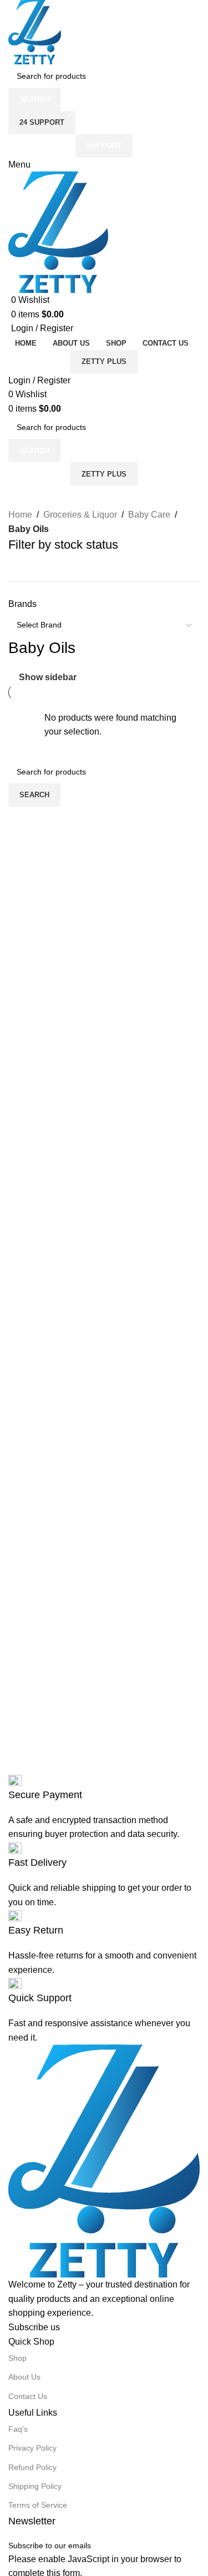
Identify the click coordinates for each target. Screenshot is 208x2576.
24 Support (42, 122)
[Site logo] (35, 31)
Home (20, 515)
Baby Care (149, 515)
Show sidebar (48, 677)
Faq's (18, 2429)
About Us (24, 2377)
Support (104, 146)
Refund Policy (32, 2467)
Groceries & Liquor (80, 515)
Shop (17, 2358)
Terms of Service (38, 2505)
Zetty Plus (104, 361)
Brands (22, 604)
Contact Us (28, 2396)
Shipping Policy (35, 2486)
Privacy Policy (32, 2448)
